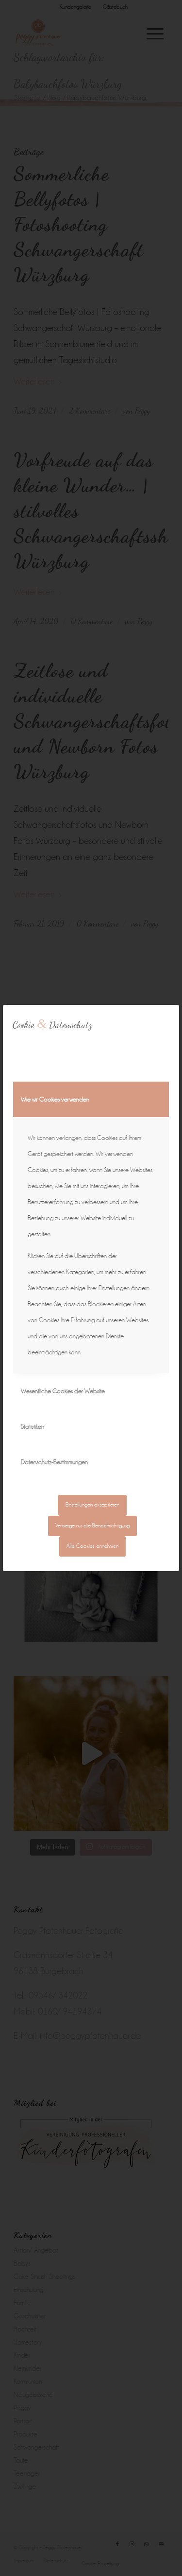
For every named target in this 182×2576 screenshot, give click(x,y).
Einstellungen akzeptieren (92, 1505)
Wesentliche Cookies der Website (63, 1391)
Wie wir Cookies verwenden (55, 1099)
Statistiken (33, 1427)
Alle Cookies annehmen (92, 1546)
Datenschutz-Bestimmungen (54, 1462)
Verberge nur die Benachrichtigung (92, 1526)
